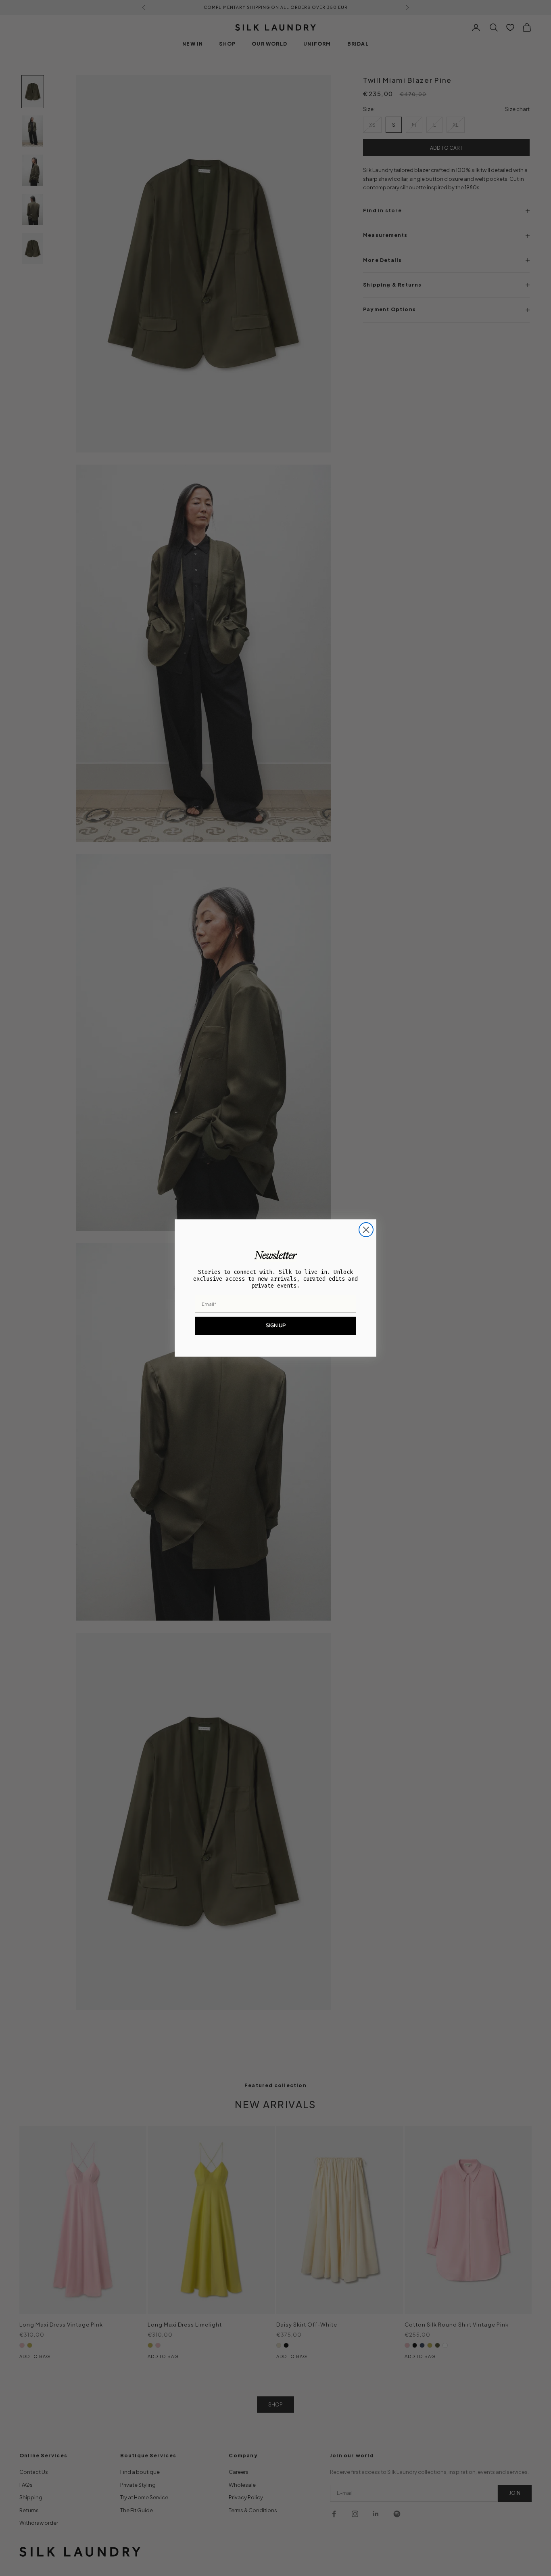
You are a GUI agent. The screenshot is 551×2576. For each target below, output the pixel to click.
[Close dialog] (366, 1230)
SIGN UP (276, 1325)
